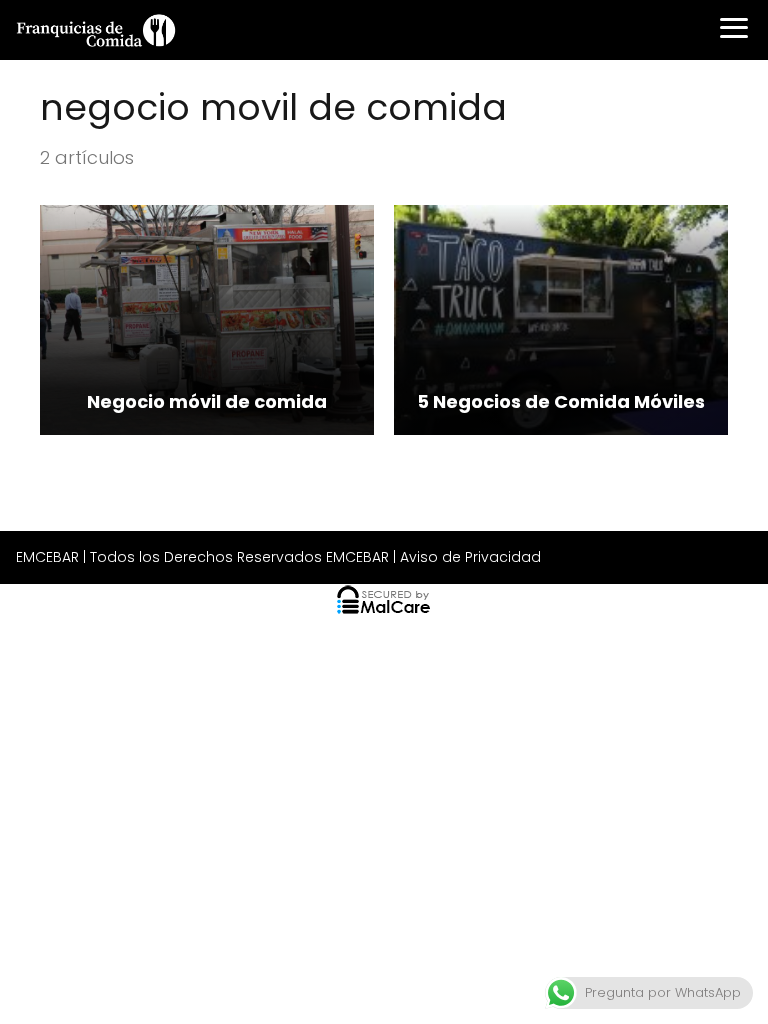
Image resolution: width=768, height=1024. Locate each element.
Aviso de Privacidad (470, 557)
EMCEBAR (47, 557)
